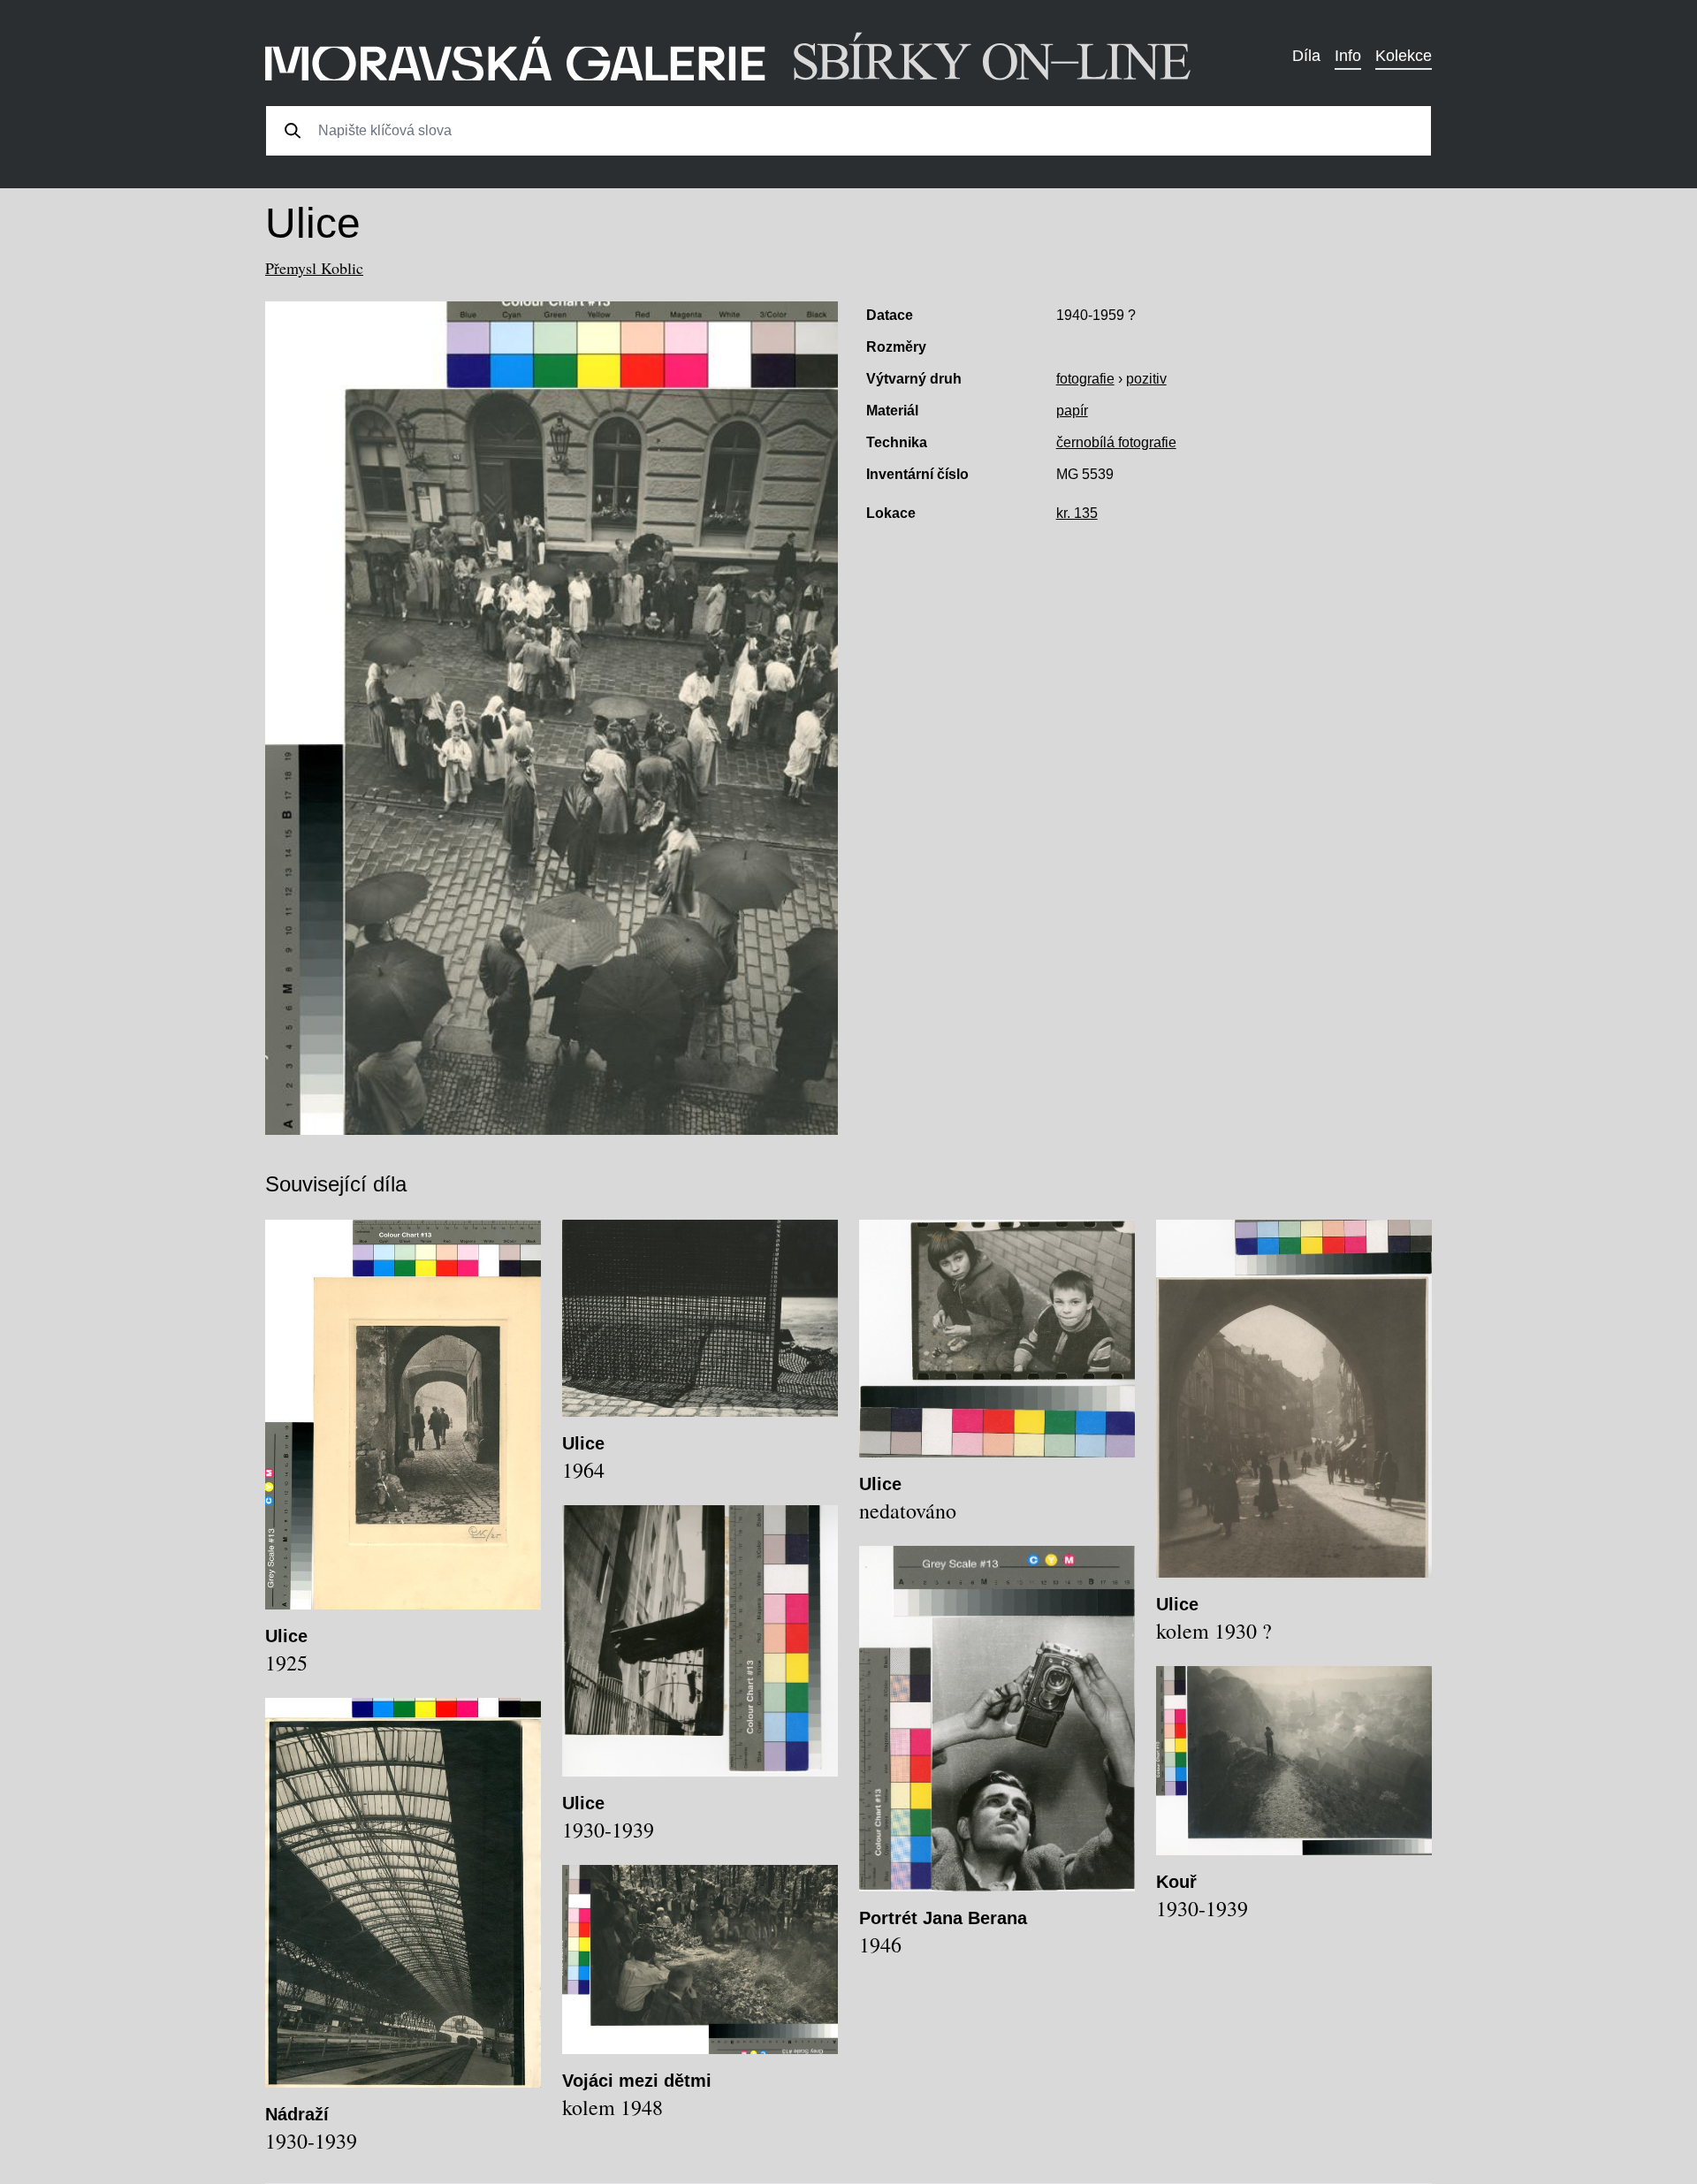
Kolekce (1404, 56)
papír (1072, 411)
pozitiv (1146, 379)
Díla (1306, 56)
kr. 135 (1077, 513)
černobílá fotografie (1116, 442)
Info (1348, 56)
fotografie (1085, 379)
